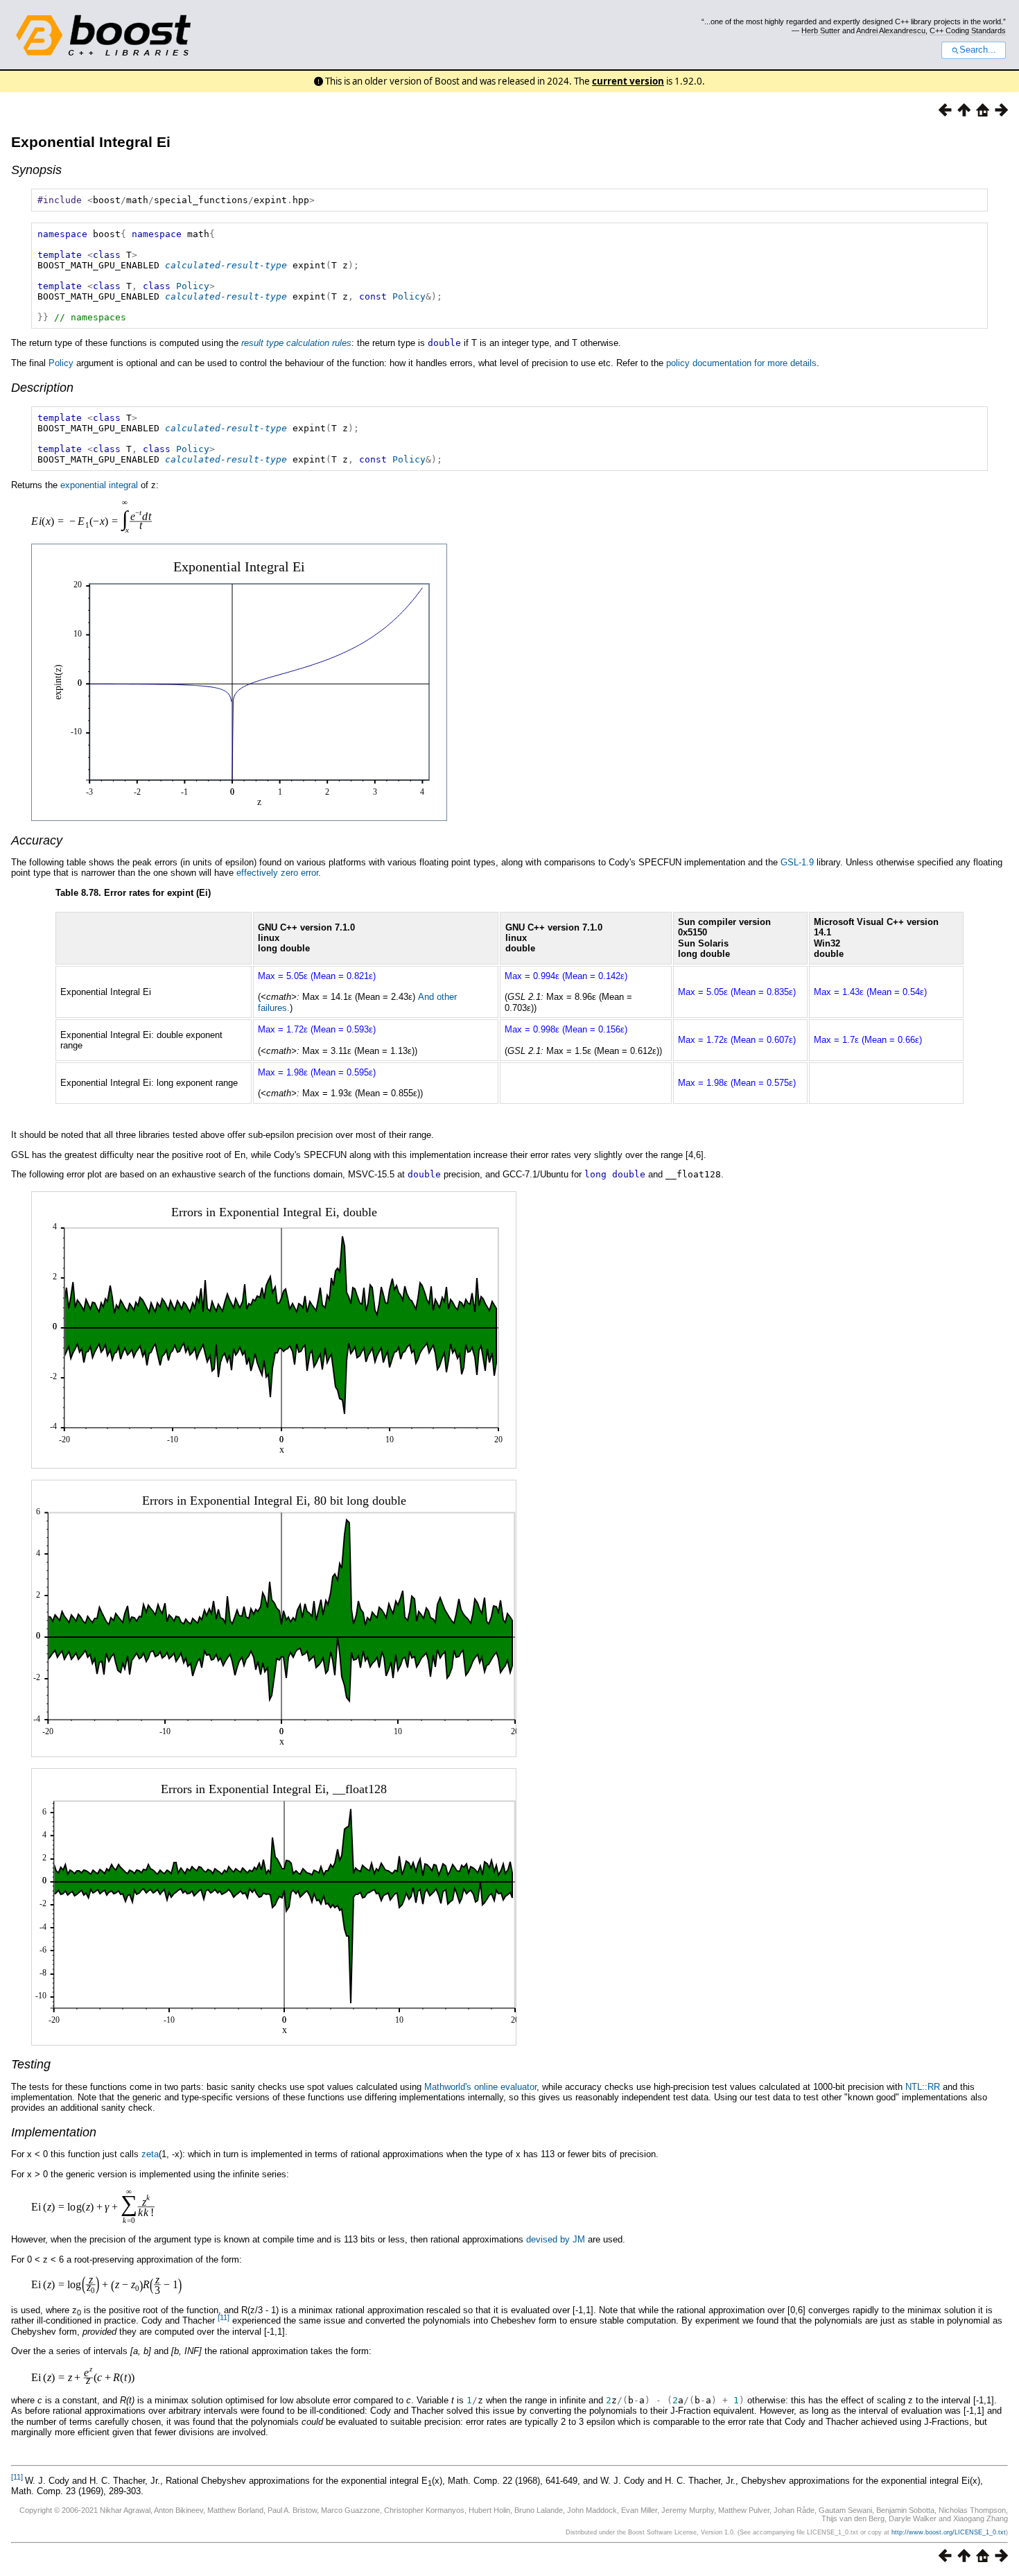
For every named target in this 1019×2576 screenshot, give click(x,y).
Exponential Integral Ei (91, 142)
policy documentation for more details (741, 363)
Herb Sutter (821, 31)
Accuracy (37, 840)
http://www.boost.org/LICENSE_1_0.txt (949, 2532)
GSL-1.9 (797, 862)
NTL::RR (923, 2087)
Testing (31, 2064)
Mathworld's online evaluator (480, 2087)
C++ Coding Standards (968, 31)
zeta (150, 2154)
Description (42, 388)
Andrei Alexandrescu (891, 31)
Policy (193, 286)
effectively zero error (277, 873)
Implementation (54, 2132)
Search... (978, 50)
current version (628, 81)
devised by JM (556, 2239)
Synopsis (36, 170)
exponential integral (99, 485)
